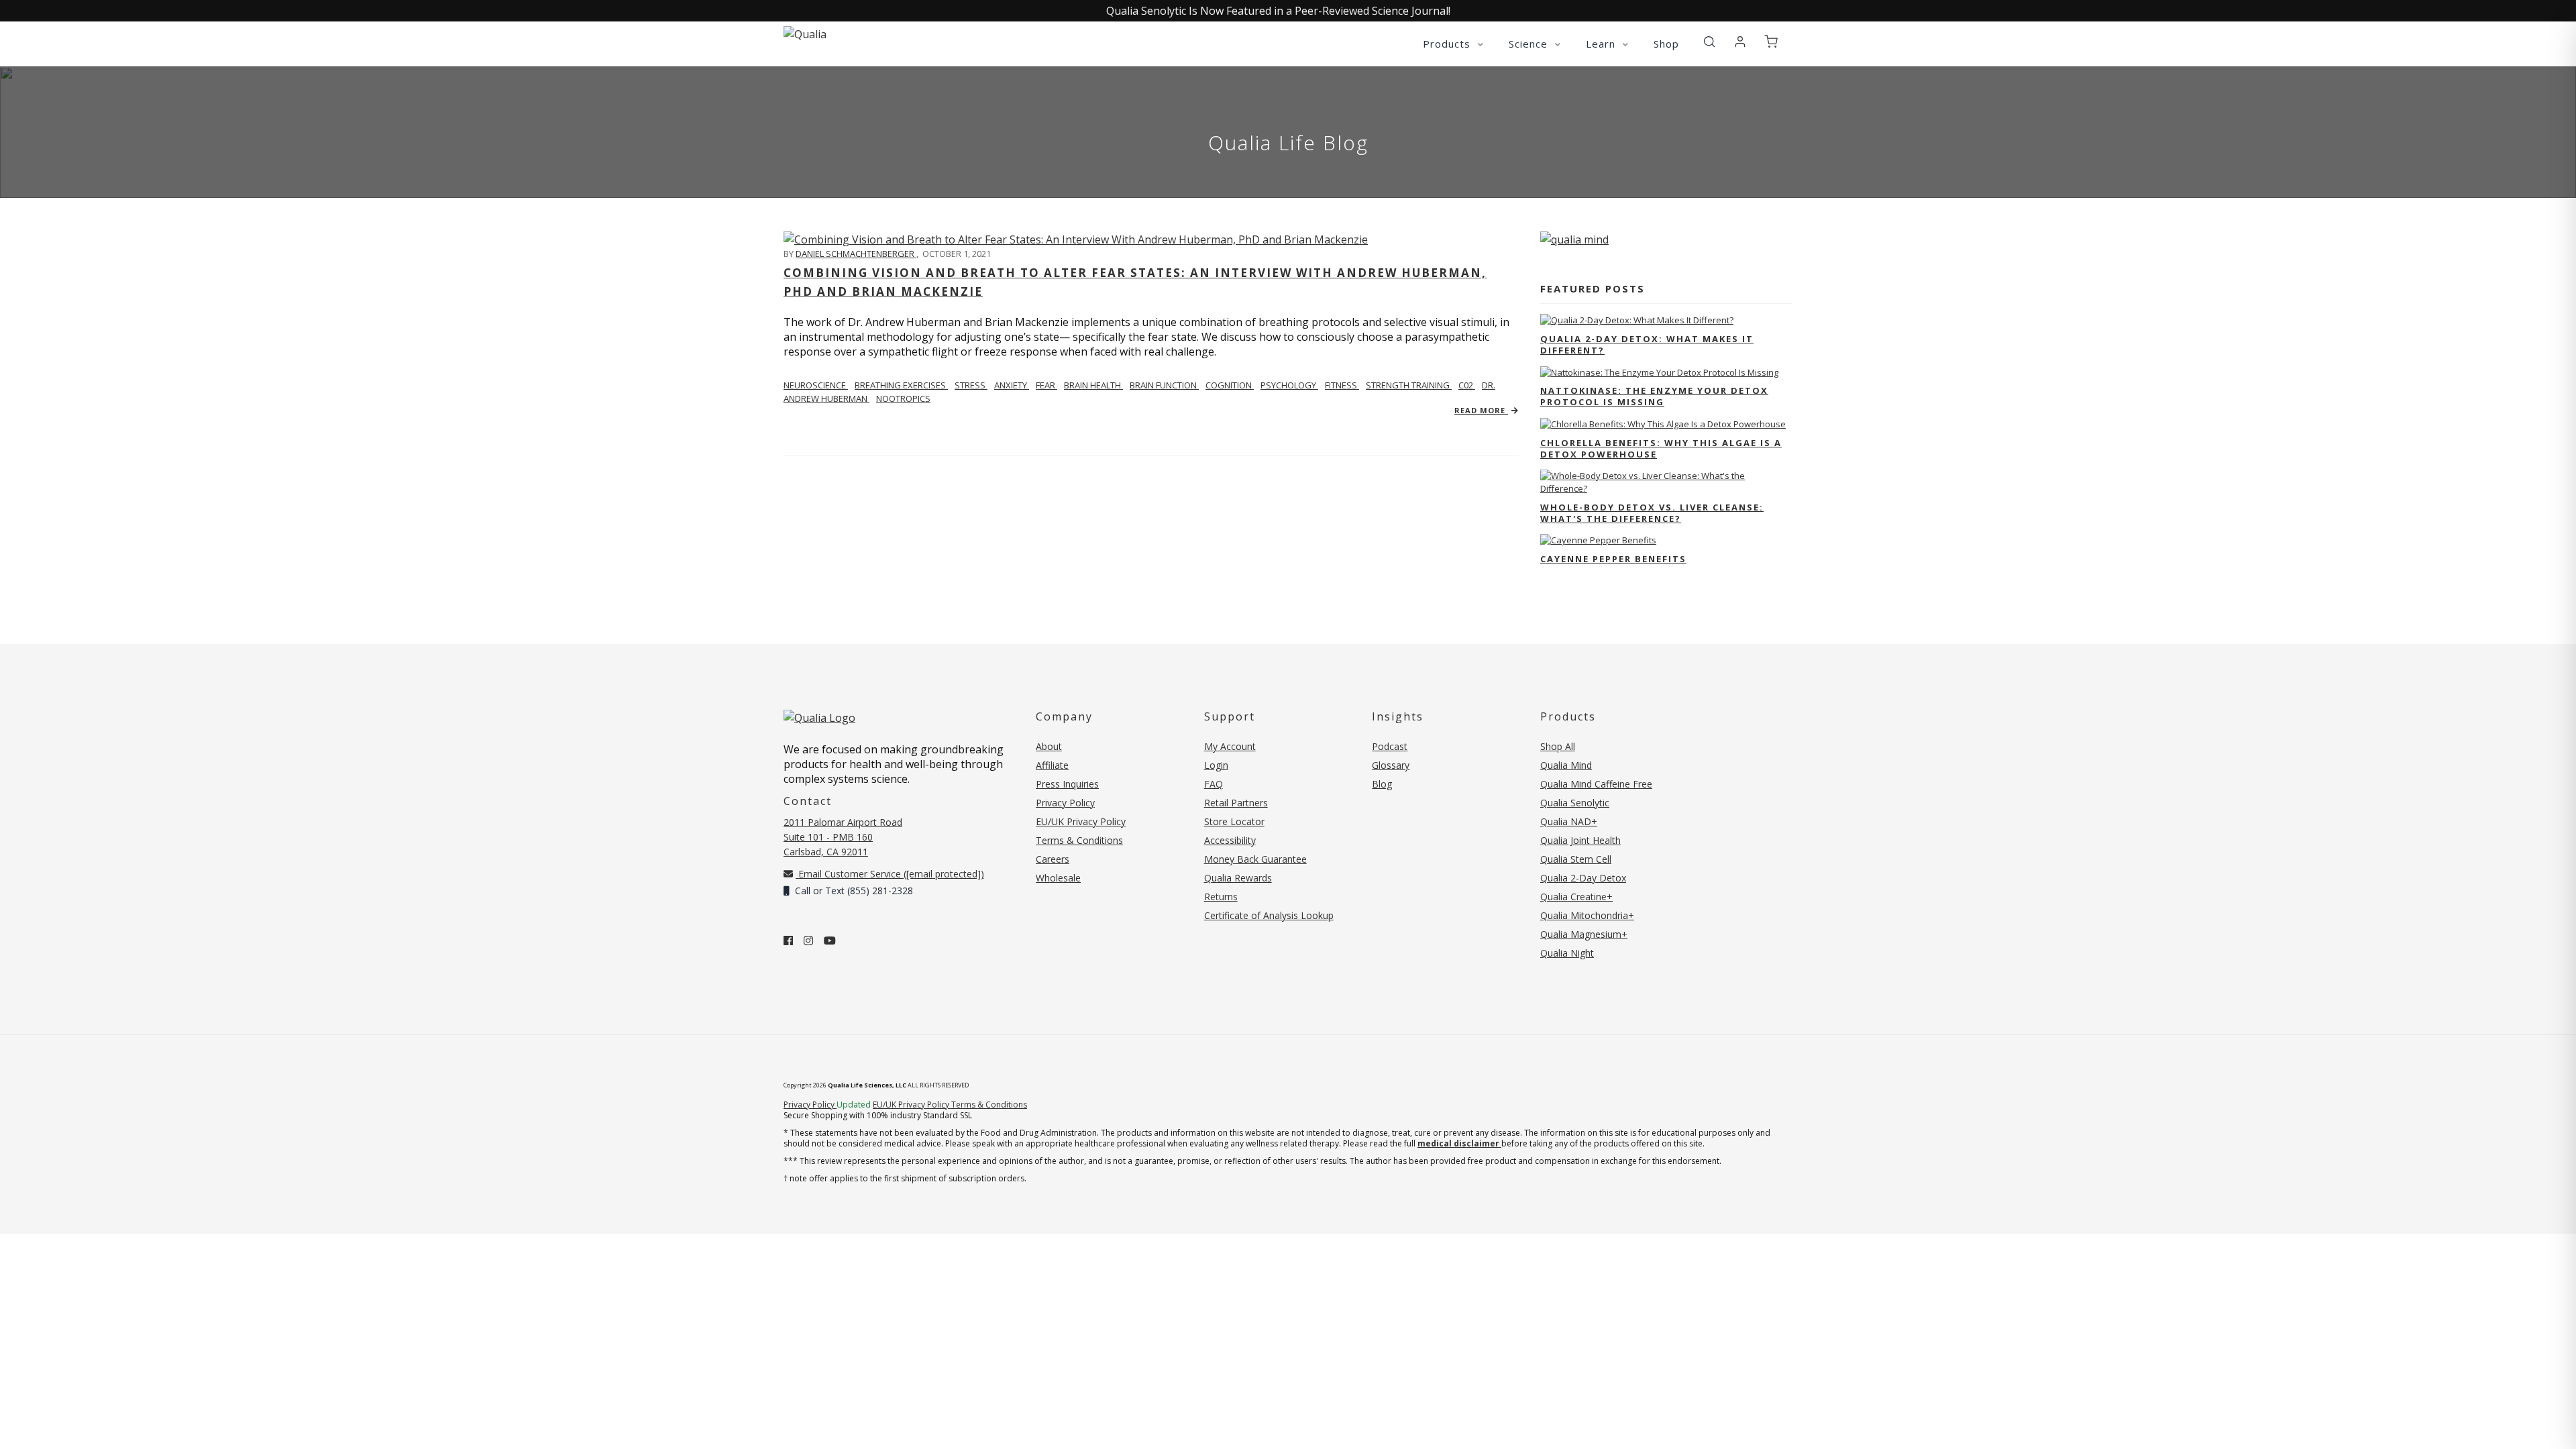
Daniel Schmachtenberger (856, 254)
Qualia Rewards (1238, 878)
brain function (1164, 385)
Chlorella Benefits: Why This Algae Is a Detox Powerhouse (1661, 448)
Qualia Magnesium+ (1584, 934)
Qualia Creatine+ (1576, 897)
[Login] (1740, 42)
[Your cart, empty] (1771, 42)
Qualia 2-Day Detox (1583, 878)
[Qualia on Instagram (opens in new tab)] (808, 941)
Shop (1666, 44)
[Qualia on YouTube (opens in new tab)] (830, 941)
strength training (1409, 385)
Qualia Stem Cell (1576, 859)
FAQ (1214, 784)
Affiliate (1052, 765)
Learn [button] (1602, 44)
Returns (1221, 897)
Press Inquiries (1067, 784)
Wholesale (1058, 878)
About (1049, 746)
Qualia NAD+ (1569, 821)
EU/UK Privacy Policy (1081, 821)
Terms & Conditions (1079, 840)
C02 (1467, 385)
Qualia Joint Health (1580, 840)
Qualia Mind (1566, 765)
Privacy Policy (1065, 803)
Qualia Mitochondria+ (1587, 915)
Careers (1053, 859)
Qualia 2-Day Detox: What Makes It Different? (1647, 344)
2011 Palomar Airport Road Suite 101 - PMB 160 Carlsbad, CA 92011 (843, 837)
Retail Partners (1236, 803)
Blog (1382, 784)
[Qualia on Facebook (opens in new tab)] (788, 941)
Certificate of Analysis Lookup (1269, 915)
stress (971, 385)
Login (1216, 765)
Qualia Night (1567, 953)
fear (1046, 385)
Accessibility (1230, 840)
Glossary (1391, 765)
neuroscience (816, 385)
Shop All (1558, 746)
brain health (1093, 385)
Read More (1481, 410)
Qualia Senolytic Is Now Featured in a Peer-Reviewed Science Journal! (1278, 11)
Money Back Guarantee (1255, 859)
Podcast (1390, 746)
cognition (1230, 385)
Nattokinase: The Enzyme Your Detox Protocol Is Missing (1654, 396)
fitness (1342, 385)
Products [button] (1448, 44)
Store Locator (1234, 821)
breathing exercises (901, 385)
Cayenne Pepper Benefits (1613, 559)
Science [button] (1530, 44)
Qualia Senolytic (1575, 803)
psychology (1289, 385)
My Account (1230, 746)
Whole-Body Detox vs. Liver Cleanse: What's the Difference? (1652, 513)
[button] (1709, 42)
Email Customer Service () (890, 874)
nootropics (903, 398)
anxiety (1012, 385)
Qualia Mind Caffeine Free (1596, 784)
